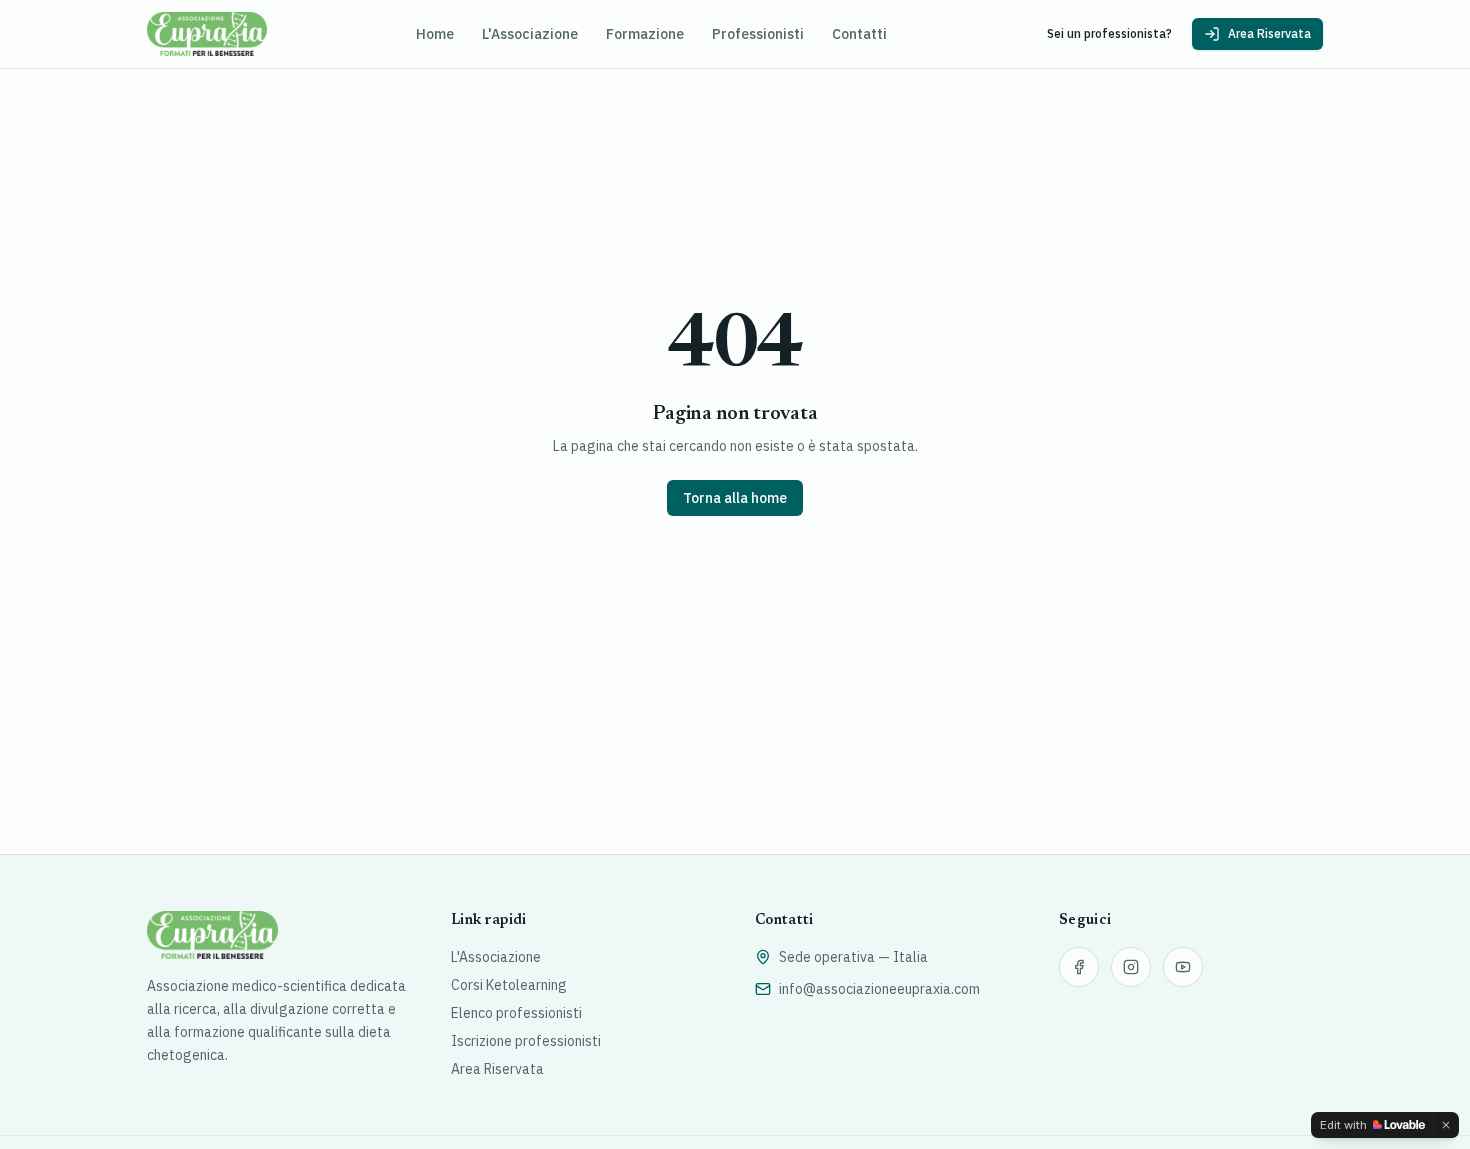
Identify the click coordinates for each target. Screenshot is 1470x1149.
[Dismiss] (1446, 1125)
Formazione (645, 34)
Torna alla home (735, 498)
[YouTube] (1183, 967)
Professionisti (758, 34)
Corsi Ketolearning (509, 985)
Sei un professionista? (1109, 33)
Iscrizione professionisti (526, 1041)
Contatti (859, 34)
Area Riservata (1269, 33)
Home (435, 34)
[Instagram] (1131, 967)
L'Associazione (530, 34)
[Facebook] (1079, 967)
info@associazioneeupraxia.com (879, 989)
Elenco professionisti (516, 1013)
